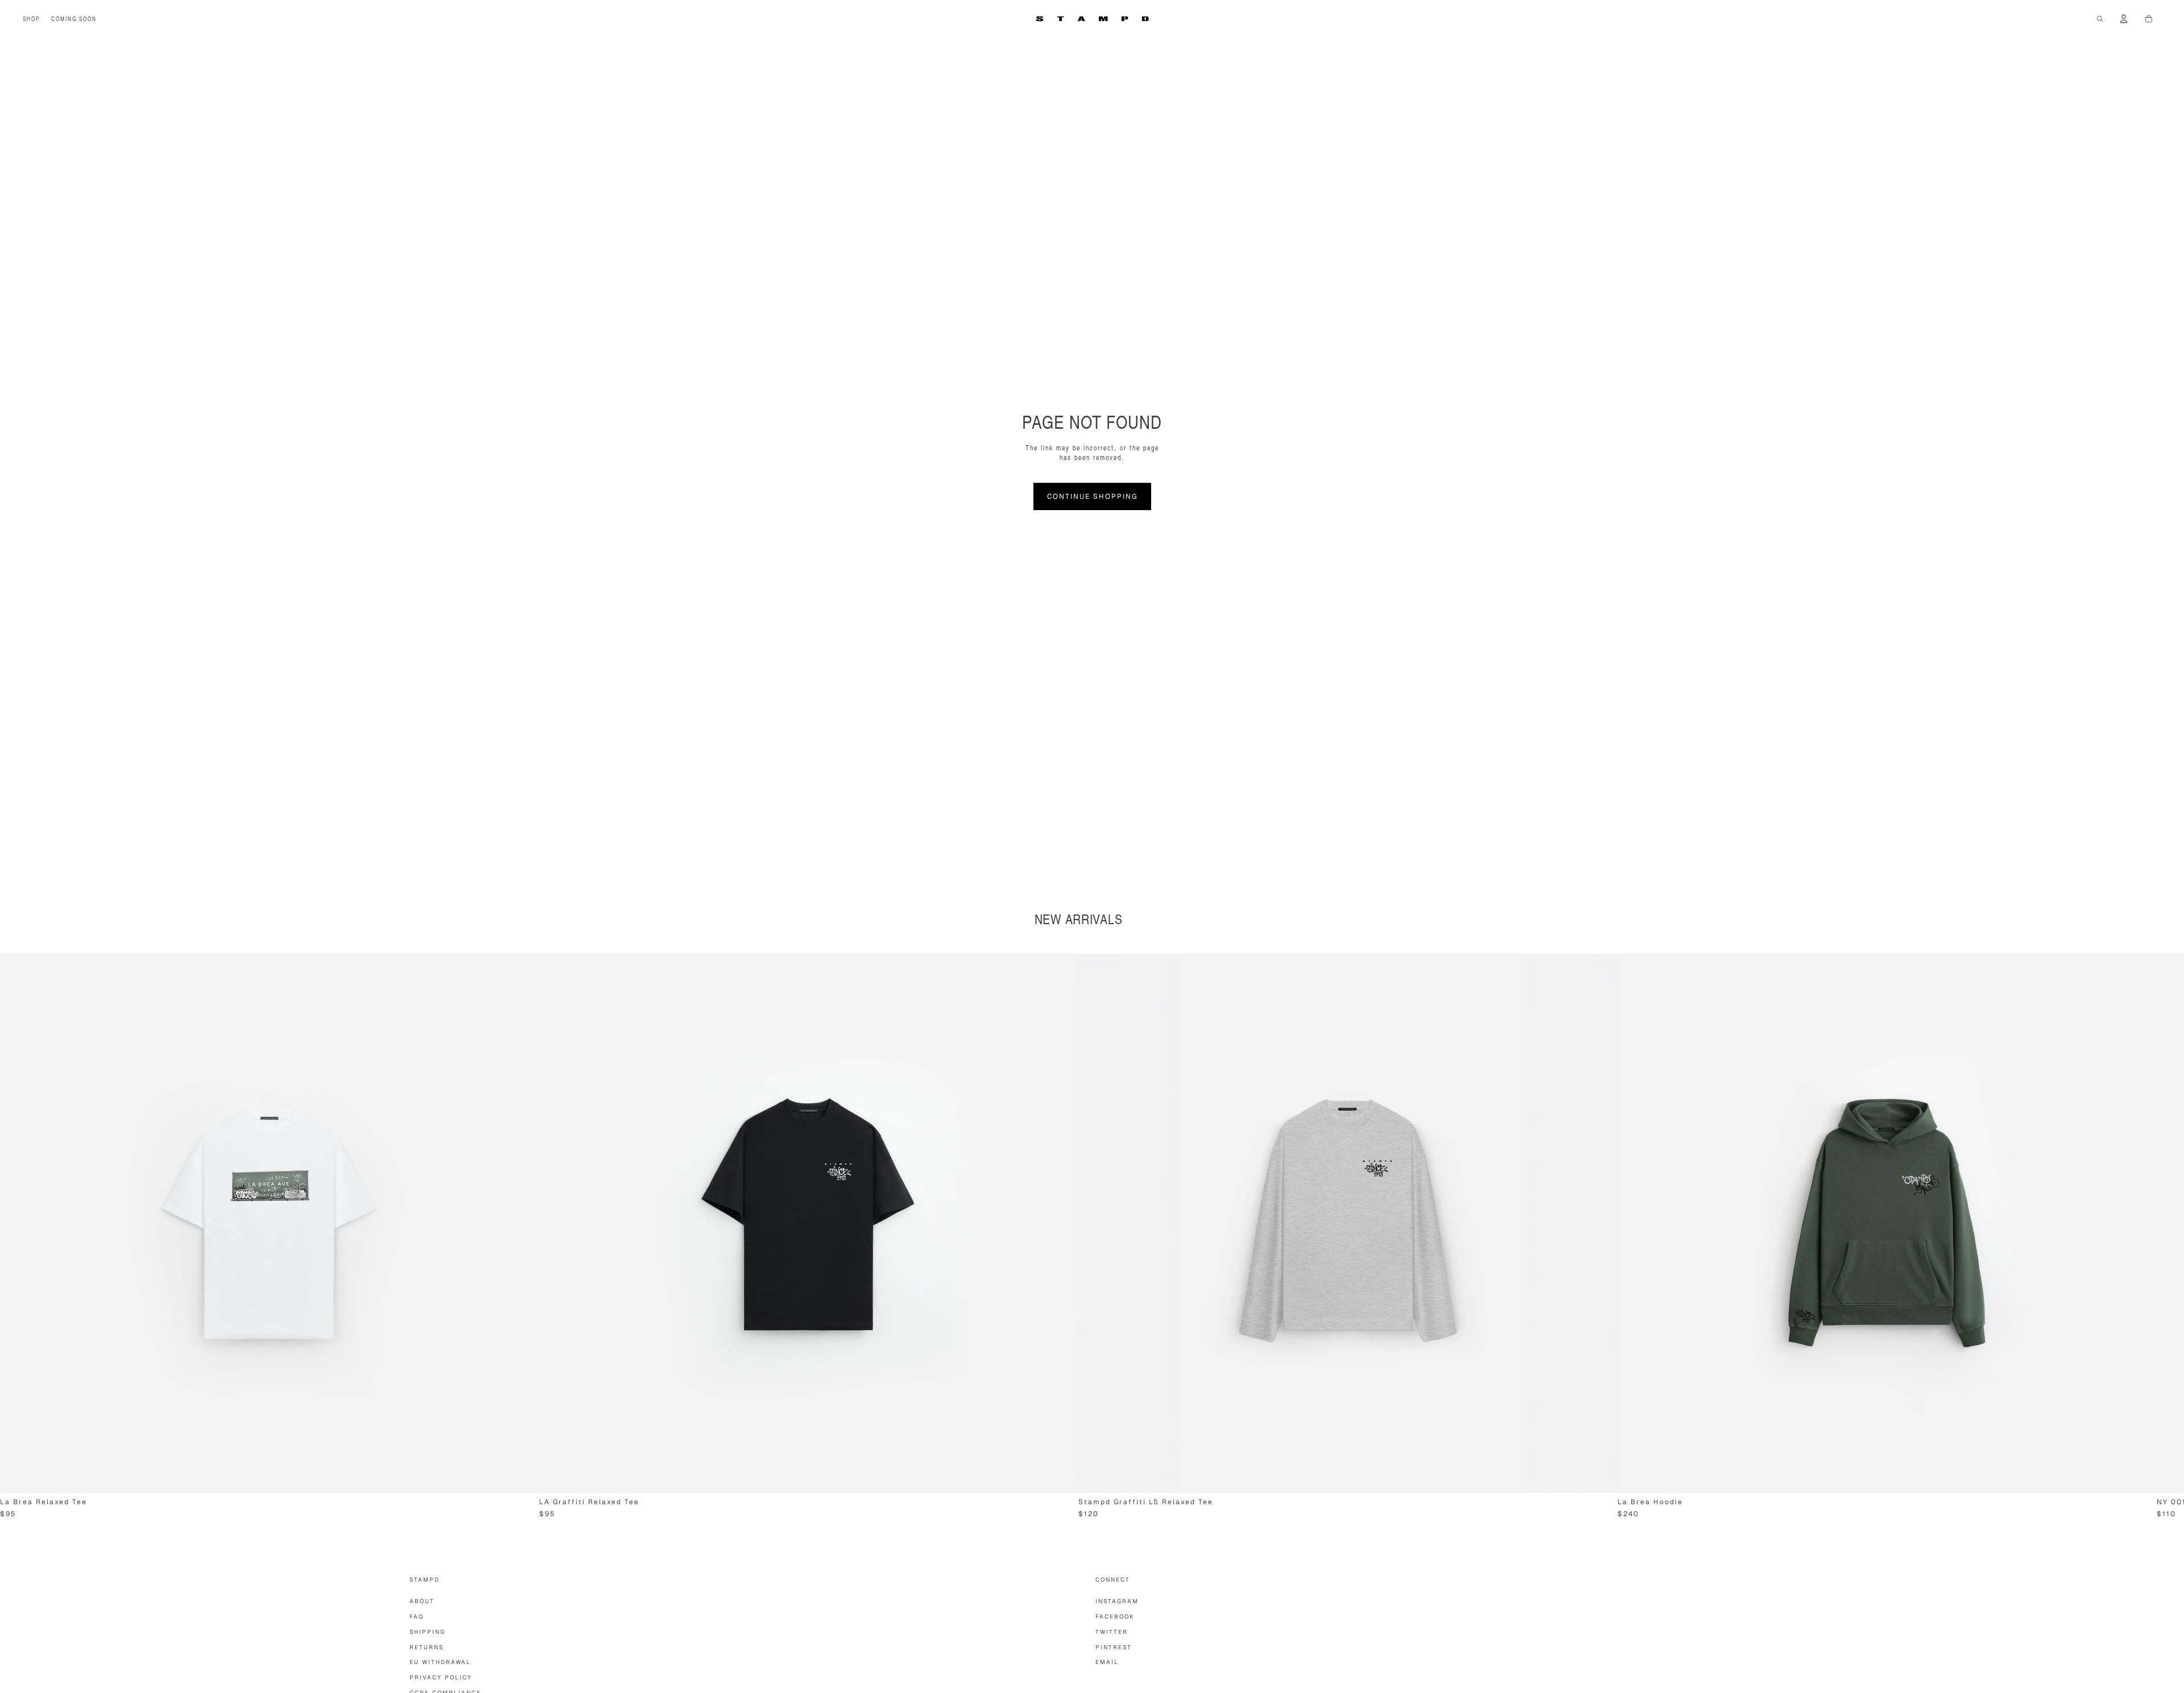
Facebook (1115, 1617)
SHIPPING (427, 1632)
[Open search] (2100, 19)
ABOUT (422, 1601)
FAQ (417, 1617)
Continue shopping (1092, 496)
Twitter (1112, 1632)
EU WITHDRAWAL (440, 1662)
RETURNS (427, 1647)
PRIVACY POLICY (441, 1677)
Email (1107, 1662)
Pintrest (1114, 1647)
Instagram (1117, 1601)
